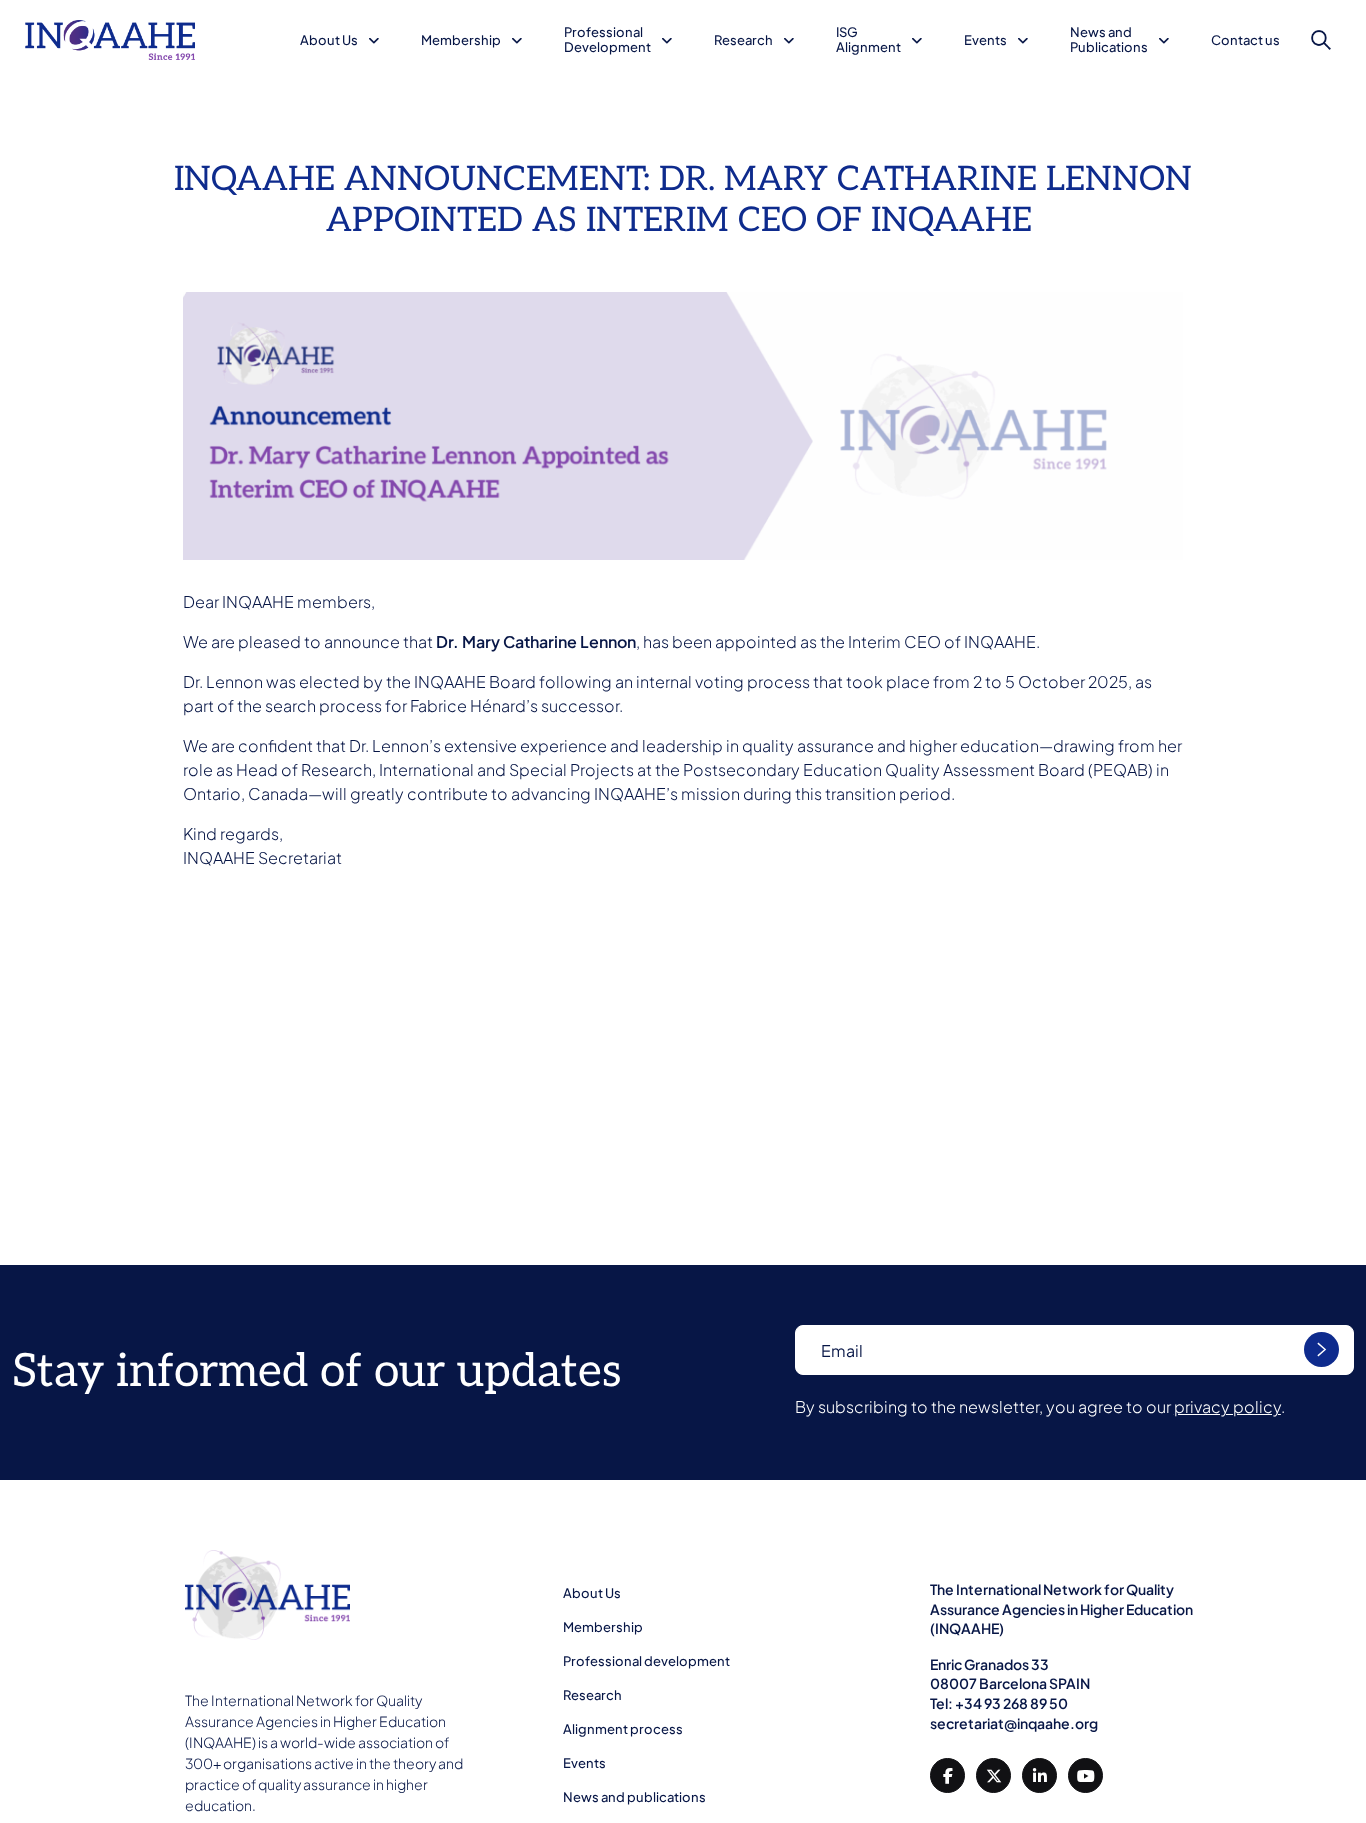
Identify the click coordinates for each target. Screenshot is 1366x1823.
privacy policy (1227, 1406)
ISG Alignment (868, 39)
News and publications (634, 1797)
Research (743, 40)
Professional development (646, 1661)
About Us (329, 40)
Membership (461, 40)
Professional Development (607, 39)
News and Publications (1109, 39)
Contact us (1245, 40)
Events (985, 40)
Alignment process (623, 1729)
